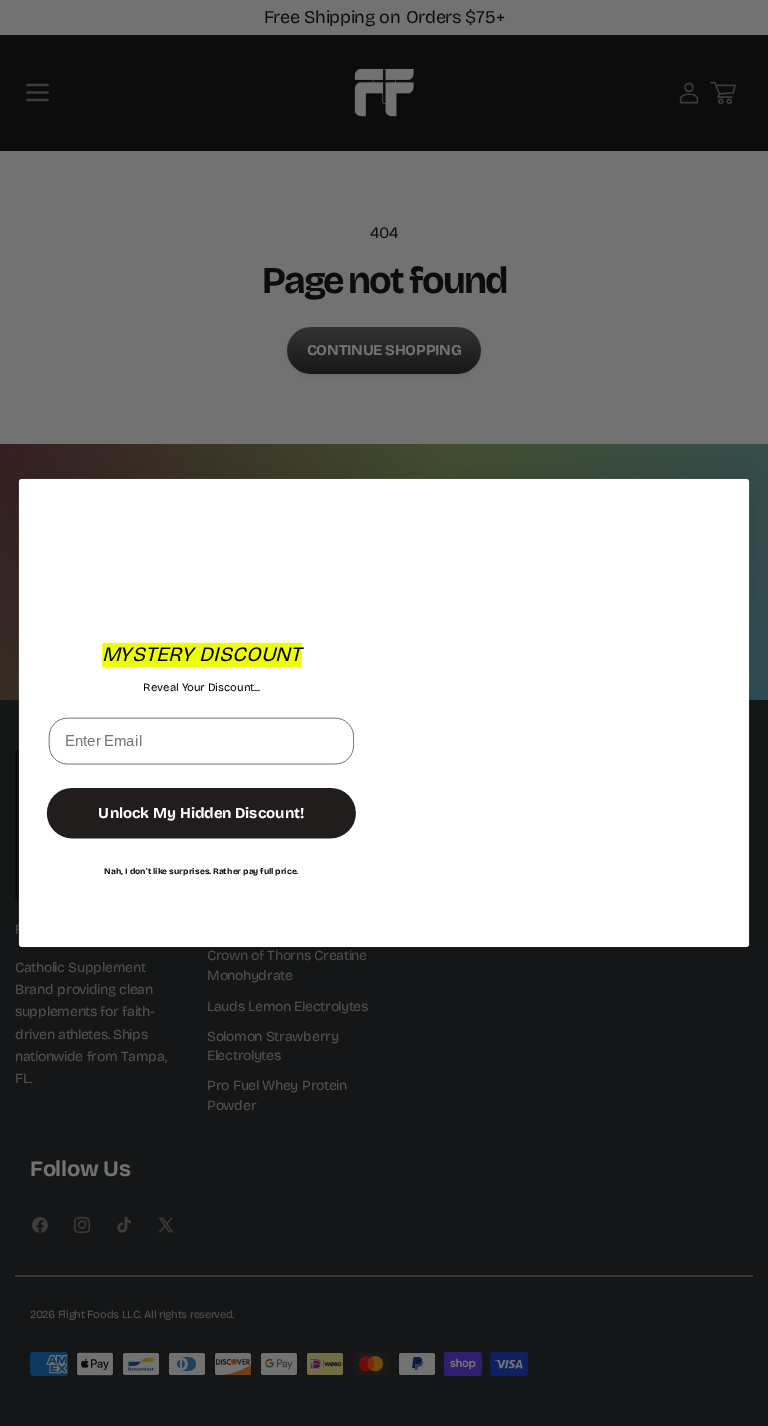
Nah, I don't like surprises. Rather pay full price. (201, 870)
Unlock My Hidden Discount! (201, 813)
